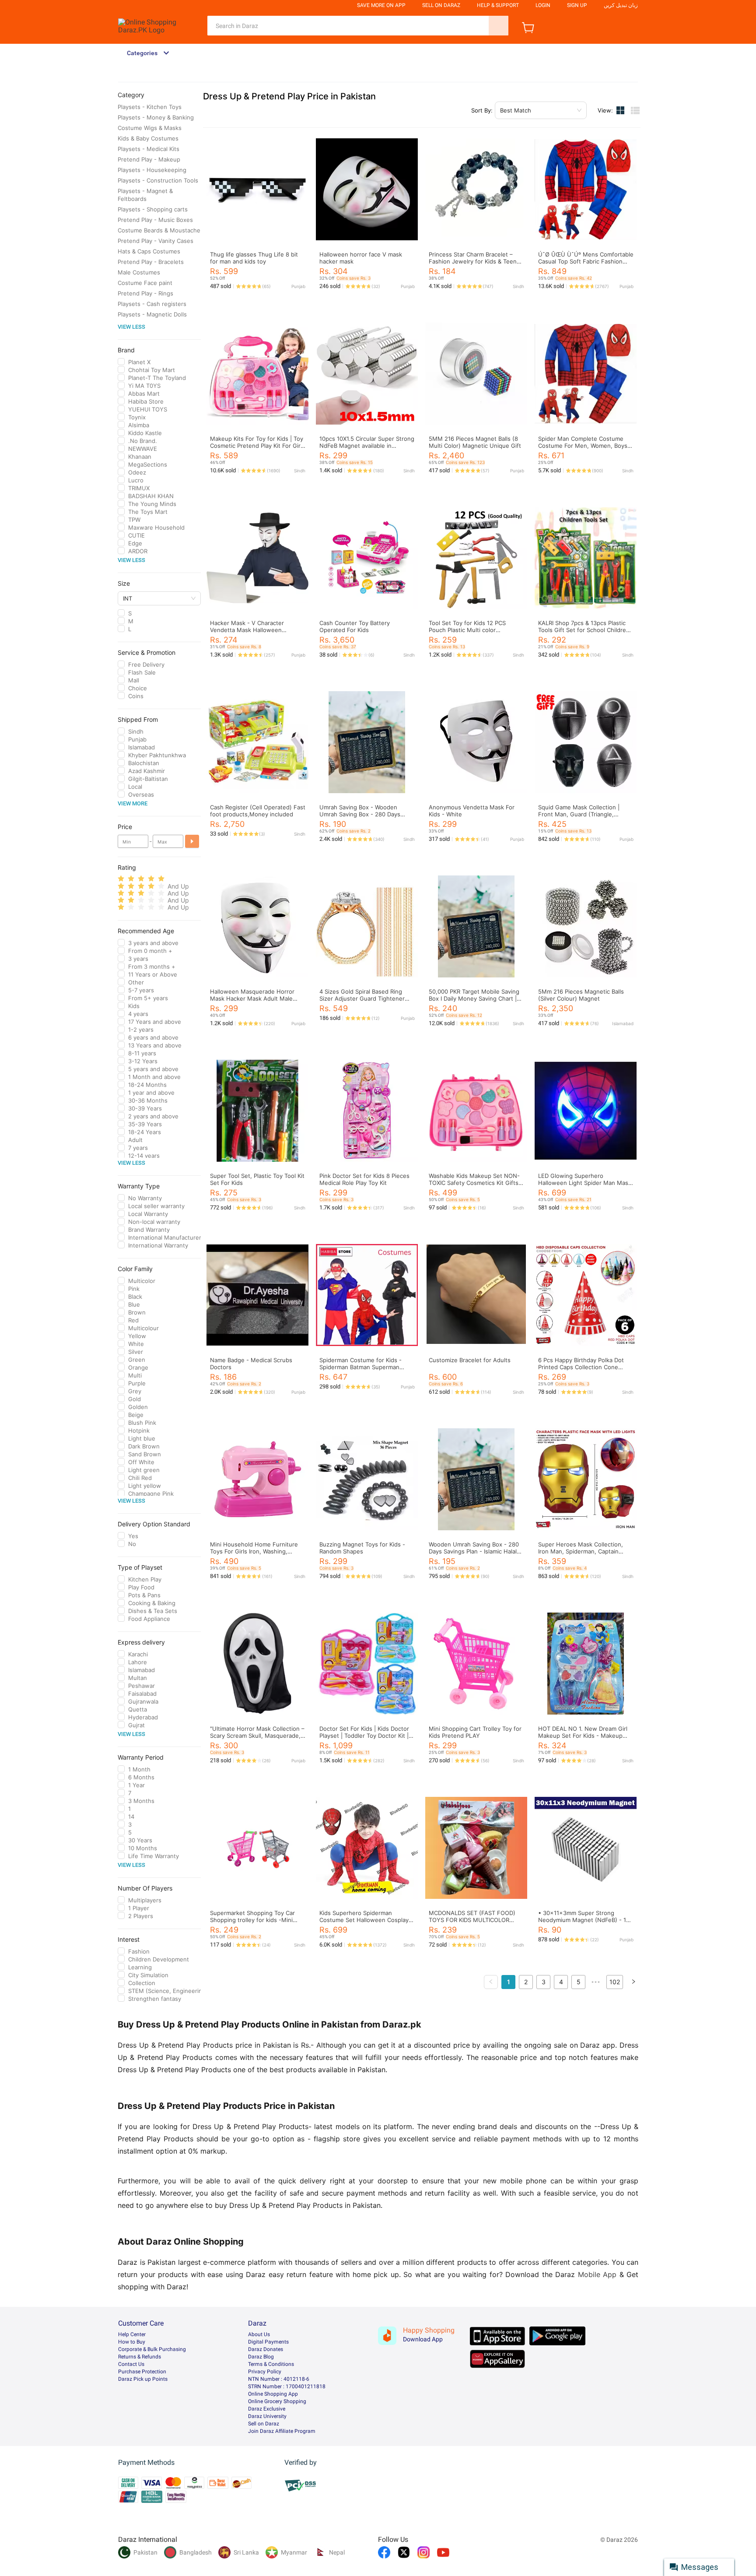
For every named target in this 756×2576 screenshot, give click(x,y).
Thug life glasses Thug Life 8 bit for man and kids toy (254, 258)
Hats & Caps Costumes (149, 251)
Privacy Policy (265, 2372)
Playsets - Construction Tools (158, 180)
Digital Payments (268, 2342)
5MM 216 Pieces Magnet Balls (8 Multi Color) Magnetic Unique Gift (475, 442)
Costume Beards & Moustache (159, 230)
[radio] (121, 879)
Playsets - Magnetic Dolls (152, 314)
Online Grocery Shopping (277, 2401)
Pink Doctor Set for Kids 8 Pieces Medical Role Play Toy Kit (364, 1179)
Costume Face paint (145, 283)
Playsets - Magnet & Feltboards (145, 195)
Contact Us (131, 2364)
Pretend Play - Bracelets (151, 262)
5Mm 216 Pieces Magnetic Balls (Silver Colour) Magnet (581, 995)
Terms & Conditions (271, 2364)
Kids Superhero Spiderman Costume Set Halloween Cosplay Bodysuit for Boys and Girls (364, 1920)
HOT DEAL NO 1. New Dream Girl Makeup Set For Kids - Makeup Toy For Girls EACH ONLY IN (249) (585, 1736)
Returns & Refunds (140, 2357)
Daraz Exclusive (267, 2409)
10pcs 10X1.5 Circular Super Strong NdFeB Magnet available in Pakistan (367, 446)
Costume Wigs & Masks (150, 128)
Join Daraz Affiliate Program (282, 2431)
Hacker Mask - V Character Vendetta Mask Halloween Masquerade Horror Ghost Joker (255, 630)
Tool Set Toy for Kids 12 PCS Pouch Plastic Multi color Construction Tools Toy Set (467, 630)
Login (543, 5)
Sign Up (577, 5)
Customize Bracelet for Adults (470, 1360)
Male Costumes (139, 272)
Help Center (132, 2334)
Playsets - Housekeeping (152, 170)
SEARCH (499, 26)
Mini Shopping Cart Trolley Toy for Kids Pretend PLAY (475, 1732)
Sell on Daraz (264, 2424)
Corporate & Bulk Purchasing (152, 2349)
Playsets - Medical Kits (149, 149)
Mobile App (597, 2274)
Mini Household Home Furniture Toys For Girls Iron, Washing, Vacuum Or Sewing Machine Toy (254, 1551)
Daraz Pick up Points (143, 2379)
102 (615, 1982)
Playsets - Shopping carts (153, 209)
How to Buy (132, 2342)
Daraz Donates (266, 2349)
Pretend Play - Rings (145, 293)
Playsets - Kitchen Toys (150, 107)
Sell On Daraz (441, 5)
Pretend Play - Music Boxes (155, 220)
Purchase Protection (142, 2372)
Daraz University (267, 2416)
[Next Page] (633, 1982)
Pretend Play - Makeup (149, 159)
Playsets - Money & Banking (156, 117)
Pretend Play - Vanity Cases (156, 241)
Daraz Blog (261, 2357)
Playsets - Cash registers (152, 304)
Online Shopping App (273, 2394)
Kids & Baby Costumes (148, 138)
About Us (259, 2334)
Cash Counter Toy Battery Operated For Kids (355, 626)
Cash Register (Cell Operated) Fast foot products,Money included (258, 811)
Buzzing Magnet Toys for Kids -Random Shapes (362, 1548)
